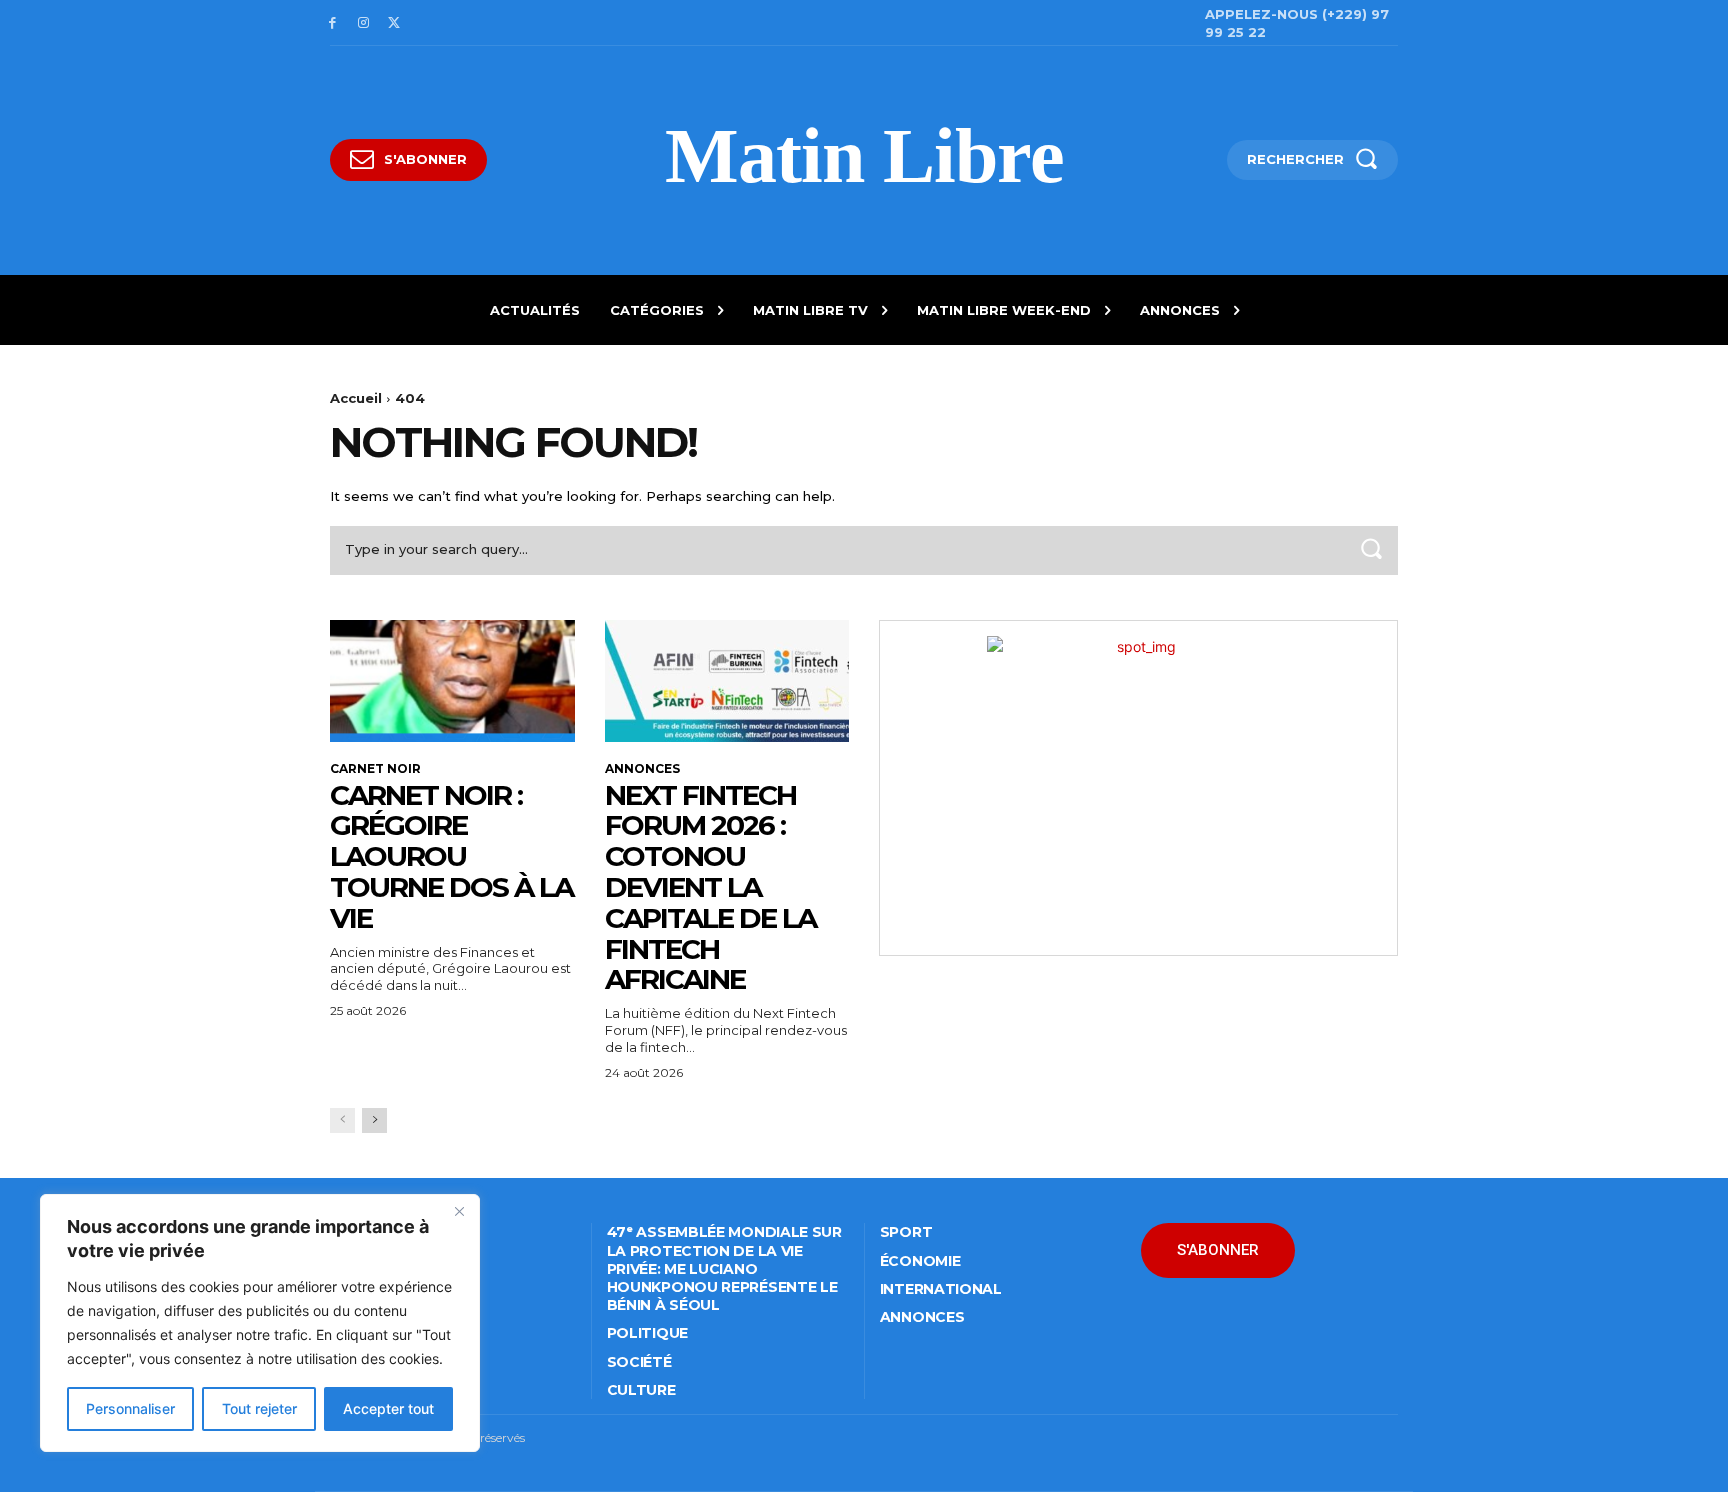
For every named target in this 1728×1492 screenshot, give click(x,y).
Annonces (642, 769)
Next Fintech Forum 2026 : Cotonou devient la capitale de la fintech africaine (710, 887)
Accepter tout (388, 1408)
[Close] (459, 1211)
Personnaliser (130, 1408)
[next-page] (374, 1120)
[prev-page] (342, 1120)
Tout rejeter (259, 1408)
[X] (394, 23)
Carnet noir (375, 769)
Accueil (356, 398)
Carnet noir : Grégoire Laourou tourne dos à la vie (451, 856)
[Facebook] (332, 23)
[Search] (1371, 550)
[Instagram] (363, 23)
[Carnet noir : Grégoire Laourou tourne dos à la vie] (452, 681)
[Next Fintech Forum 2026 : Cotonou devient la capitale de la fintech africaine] (727, 681)
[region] (260, 1323)
